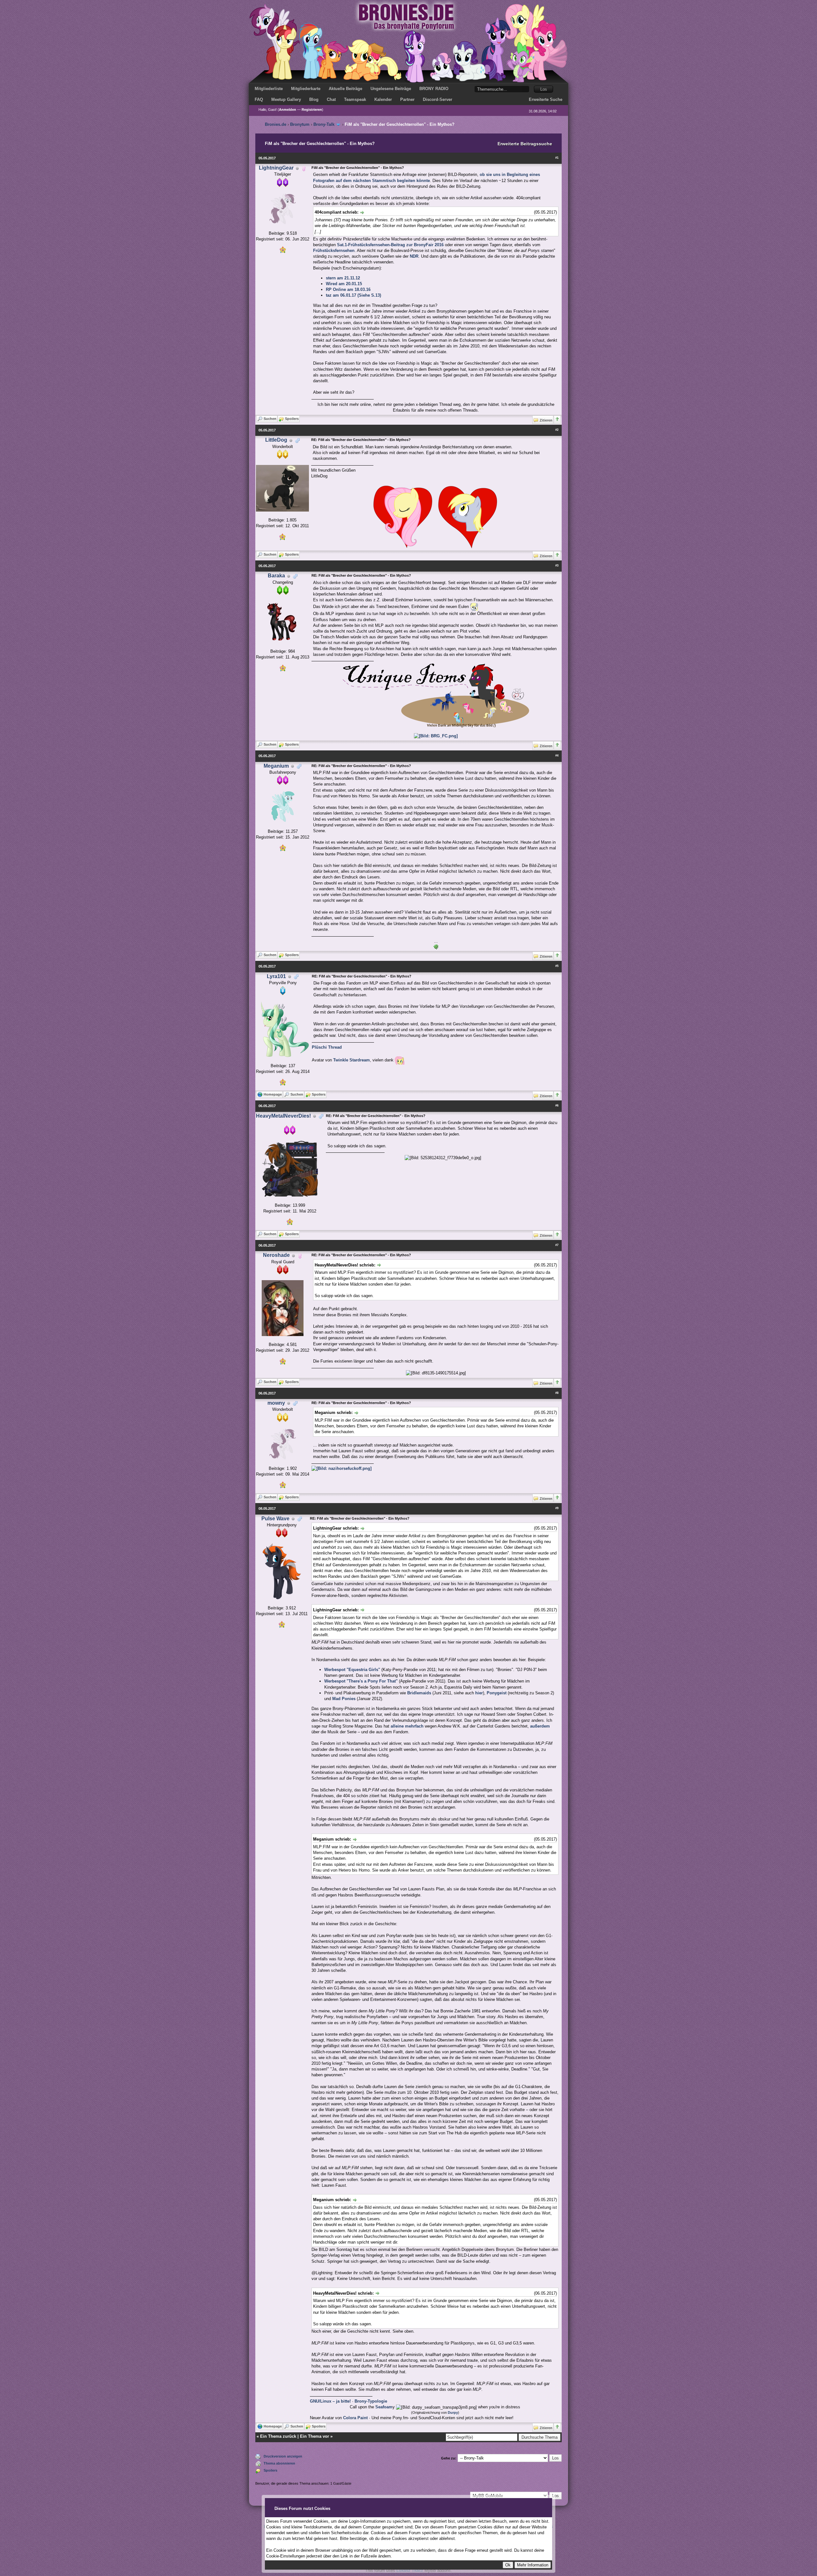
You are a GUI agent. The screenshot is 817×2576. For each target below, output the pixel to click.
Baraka (276, 576)
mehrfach (414, 1726)
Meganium (276, 766)
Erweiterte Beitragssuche (525, 144)
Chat (331, 99)
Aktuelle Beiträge (345, 89)
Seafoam (384, 2407)
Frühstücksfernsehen (334, 251)
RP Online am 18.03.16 (348, 289)
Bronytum (300, 124)
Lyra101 (276, 976)
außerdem (540, 1726)
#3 (557, 566)
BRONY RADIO (434, 89)
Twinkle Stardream (352, 1060)
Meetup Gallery (286, 99)
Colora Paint (355, 2418)
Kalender (383, 99)
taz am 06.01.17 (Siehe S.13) (353, 295)
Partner (407, 99)
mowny (276, 1403)
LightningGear (276, 168)
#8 (557, 1393)
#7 (557, 1245)
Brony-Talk (324, 124)
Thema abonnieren (279, 2463)
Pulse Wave (275, 1519)
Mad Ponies (344, 1699)
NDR (414, 256)
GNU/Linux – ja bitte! (330, 2401)
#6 (557, 1106)
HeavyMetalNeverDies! (283, 1116)
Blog (314, 99)
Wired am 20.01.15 (344, 284)
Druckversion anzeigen (283, 2456)
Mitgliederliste (269, 89)
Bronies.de (276, 124)
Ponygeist (497, 1693)
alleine (397, 1726)
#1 (557, 158)
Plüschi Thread (327, 1047)
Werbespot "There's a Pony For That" (361, 1681)
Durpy (453, 2413)
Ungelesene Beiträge (391, 89)
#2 (557, 430)
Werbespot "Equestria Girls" (352, 1670)
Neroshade (276, 1255)
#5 (557, 966)
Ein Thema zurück (278, 2436)
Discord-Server (438, 99)
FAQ (259, 99)
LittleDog (276, 440)
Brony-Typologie (371, 2401)
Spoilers (270, 2470)
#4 (557, 756)
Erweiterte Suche (546, 99)
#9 (557, 1508)
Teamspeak (355, 99)
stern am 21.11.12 (343, 278)
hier (479, 1693)
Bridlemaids (419, 1693)
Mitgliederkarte (306, 89)
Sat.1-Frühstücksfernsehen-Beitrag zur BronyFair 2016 (390, 245)
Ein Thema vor (315, 2436)
